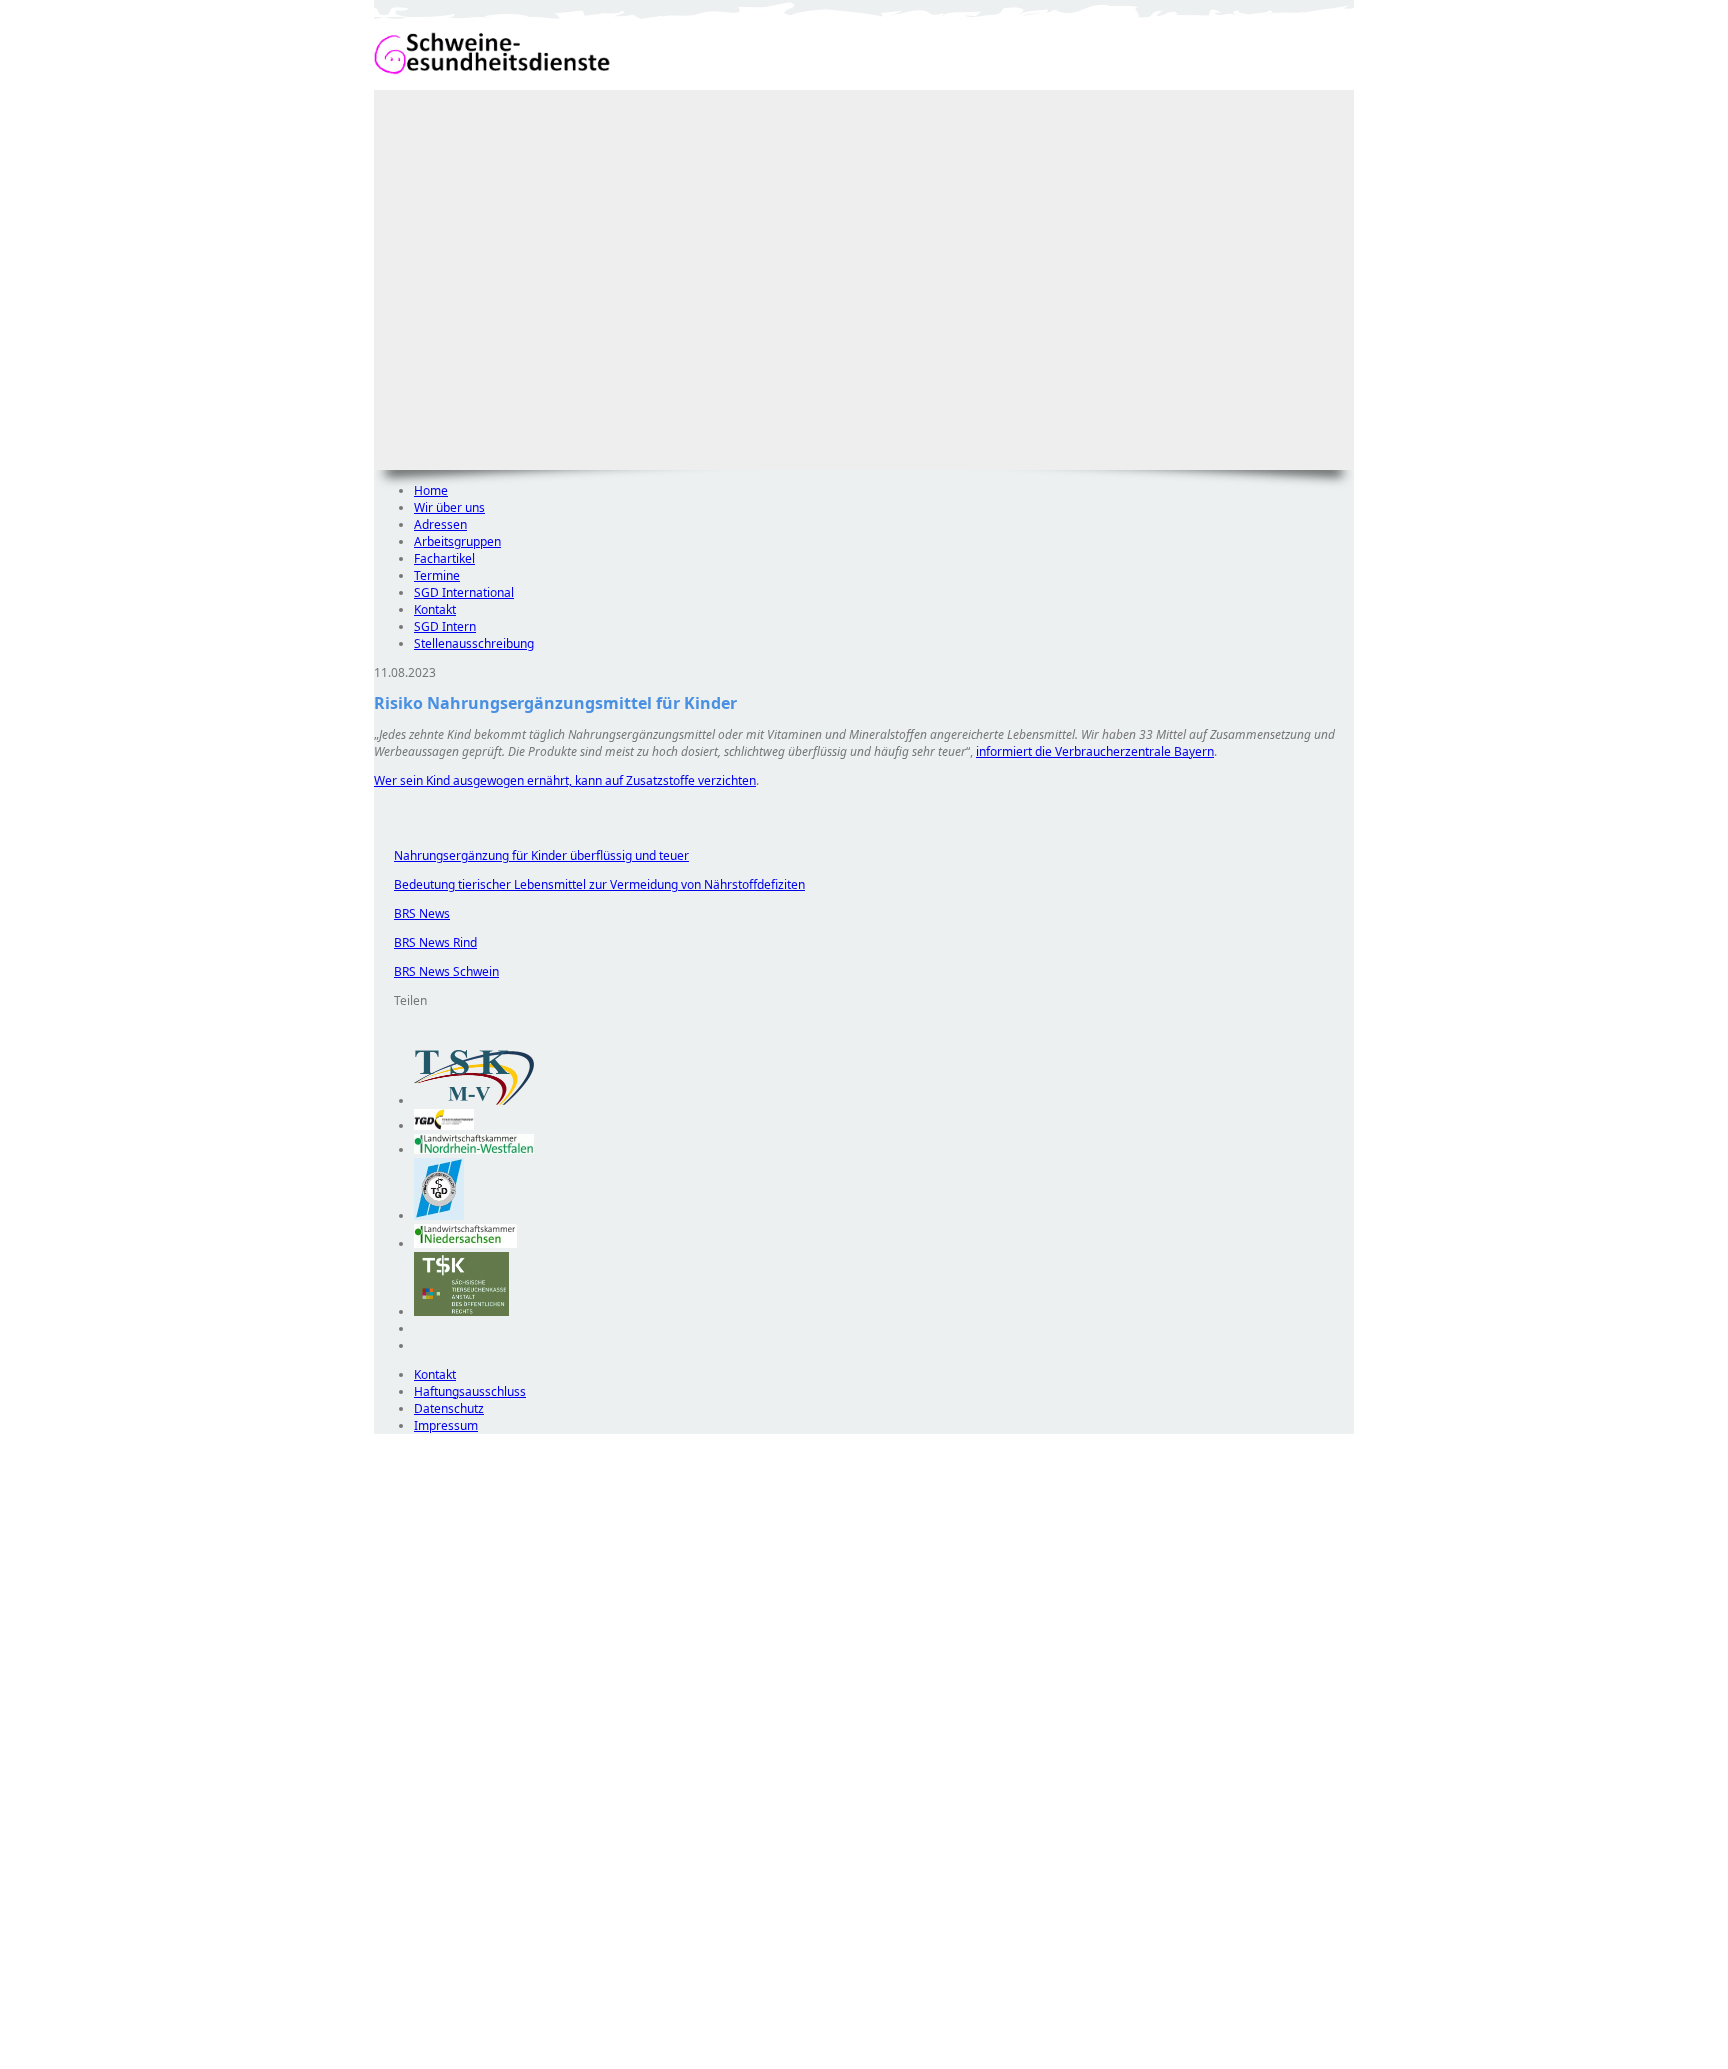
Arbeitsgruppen (457, 541)
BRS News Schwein (436, 971)
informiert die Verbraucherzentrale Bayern (1095, 751)
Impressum (446, 1425)
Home (431, 490)
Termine (437, 575)
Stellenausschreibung (474, 643)
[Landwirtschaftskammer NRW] (474, 1149)
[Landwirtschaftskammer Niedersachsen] (465, 1243)
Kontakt (435, 609)
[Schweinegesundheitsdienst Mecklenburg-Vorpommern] (474, 1100)
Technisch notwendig (403, 1796)
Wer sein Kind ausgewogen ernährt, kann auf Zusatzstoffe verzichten (565, 780)
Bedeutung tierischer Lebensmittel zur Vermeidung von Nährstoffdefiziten (589, 884)
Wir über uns (449, 507)
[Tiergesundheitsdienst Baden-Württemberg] (444, 1125)
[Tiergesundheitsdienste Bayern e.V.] (439, 1215)
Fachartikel (444, 558)
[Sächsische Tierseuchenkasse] (461, 1311)
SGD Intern (445, 626)
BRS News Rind (425, 942)
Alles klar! (387, 2017)
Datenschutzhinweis (430, 2059)
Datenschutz (449, 1408)
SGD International (464, 592)
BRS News (412, 913)
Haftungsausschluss (470, 1391)
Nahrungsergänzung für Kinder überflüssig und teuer (531, 855)
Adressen (440, 524)
